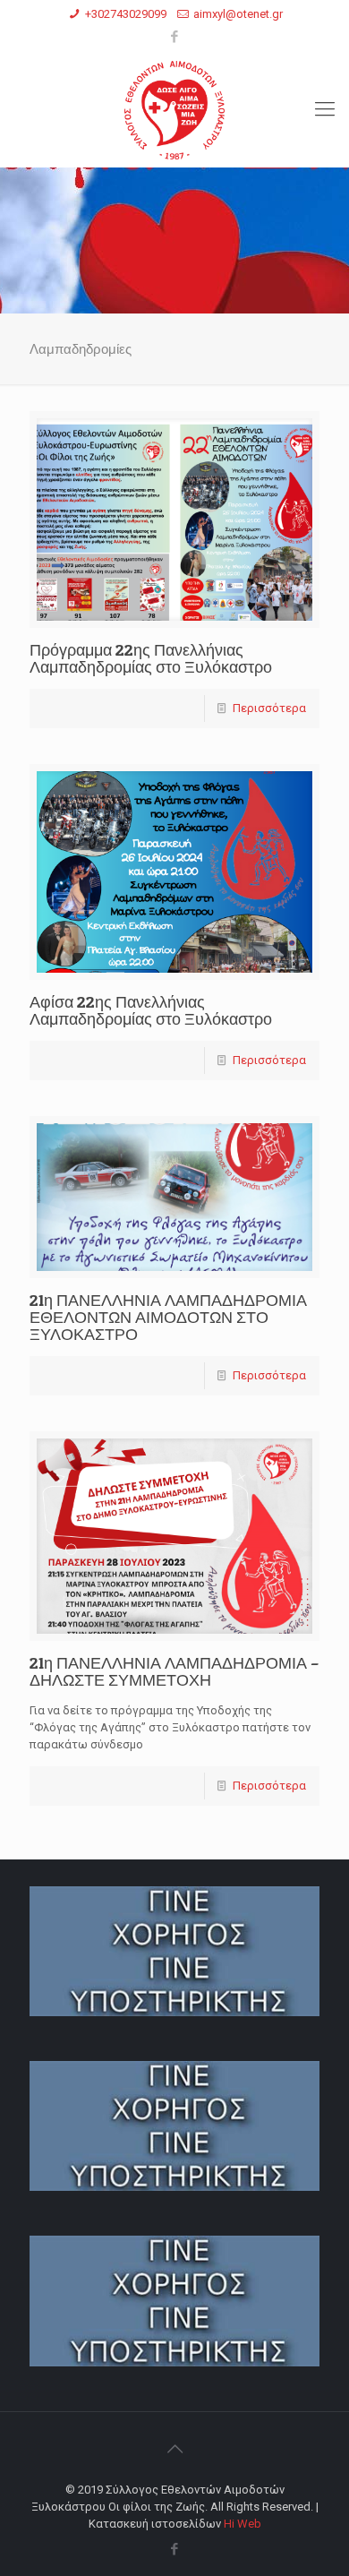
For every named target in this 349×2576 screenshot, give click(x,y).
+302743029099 (126, 14)
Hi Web (243, 2524)
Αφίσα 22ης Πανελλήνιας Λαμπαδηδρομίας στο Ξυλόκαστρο (151, 1010)
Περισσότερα (269, 708)
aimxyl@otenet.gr (238, 14)
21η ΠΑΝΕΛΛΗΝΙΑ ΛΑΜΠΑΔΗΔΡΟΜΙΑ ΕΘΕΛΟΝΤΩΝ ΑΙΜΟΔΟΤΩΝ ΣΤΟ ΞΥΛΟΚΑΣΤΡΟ (168, 1317)
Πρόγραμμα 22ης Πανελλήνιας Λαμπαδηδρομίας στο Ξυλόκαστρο (151, 658)
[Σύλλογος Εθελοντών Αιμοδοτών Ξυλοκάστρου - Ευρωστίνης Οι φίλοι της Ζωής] (174, 109)
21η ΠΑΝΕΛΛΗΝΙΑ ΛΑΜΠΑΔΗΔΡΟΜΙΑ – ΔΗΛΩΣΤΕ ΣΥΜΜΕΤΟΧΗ (174, 1671)
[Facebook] (175, 37)
